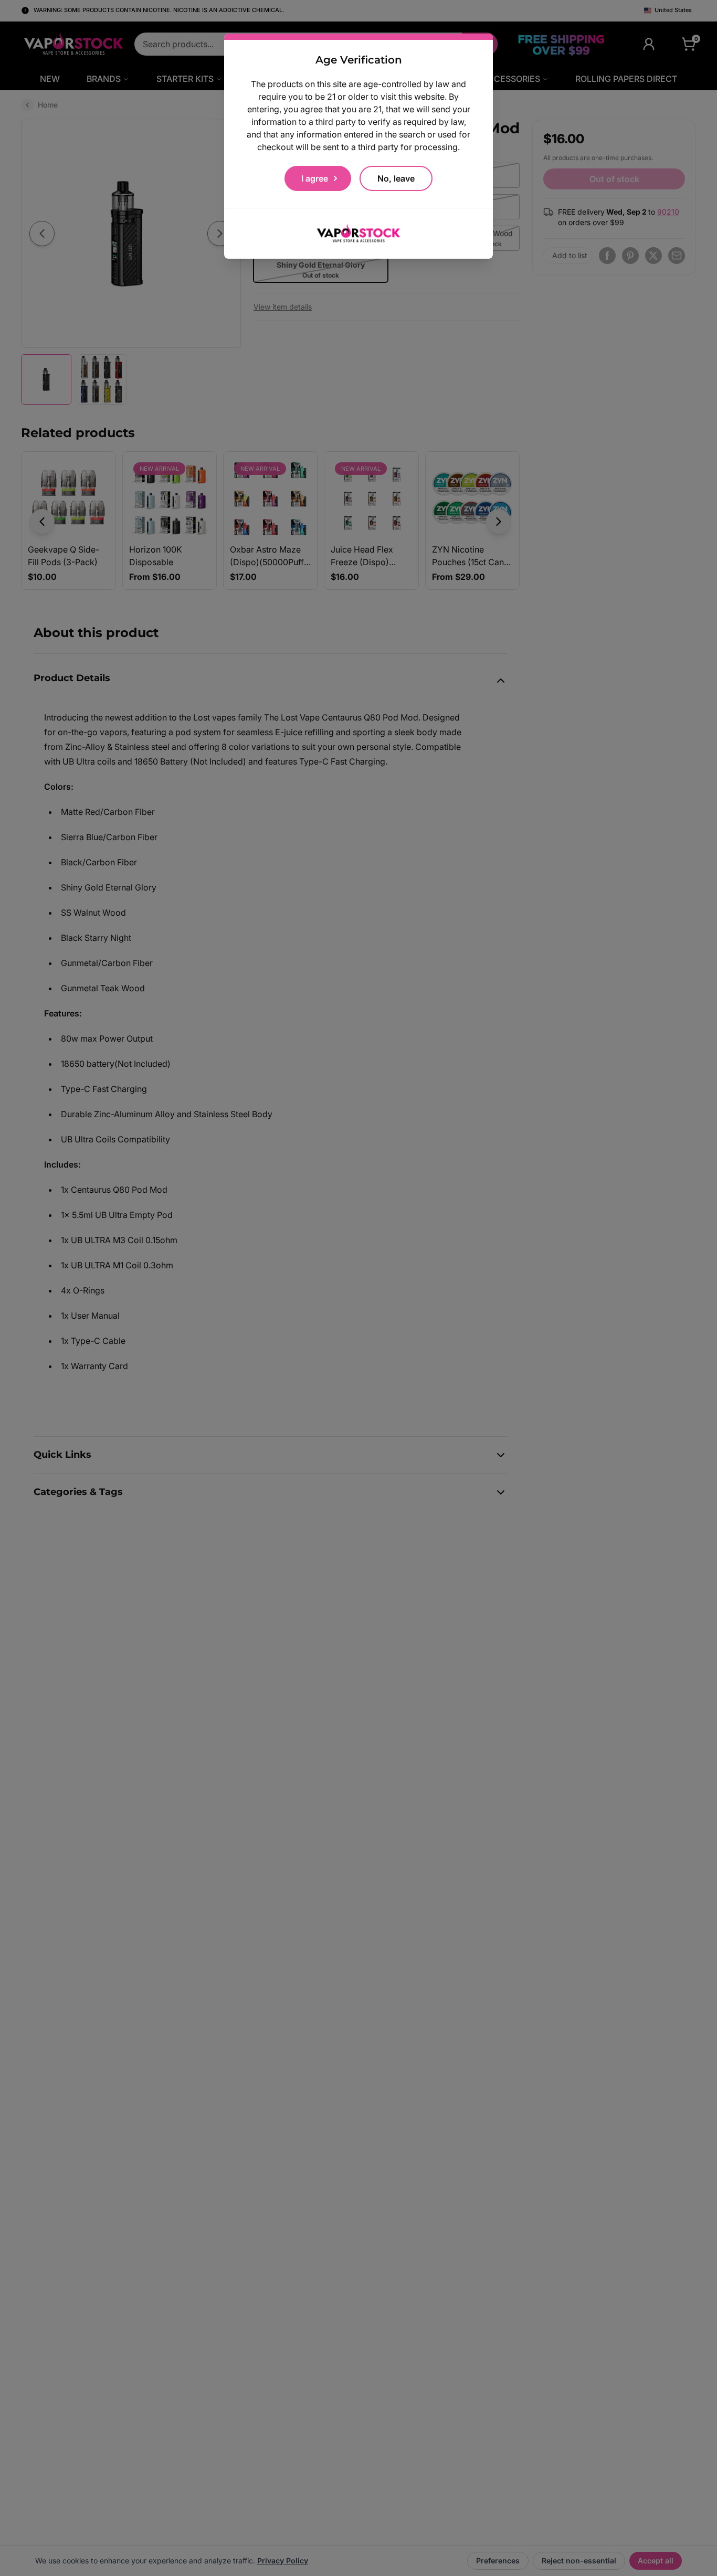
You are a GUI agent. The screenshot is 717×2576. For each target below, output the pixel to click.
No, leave (396, 178)
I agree (315, 178)
